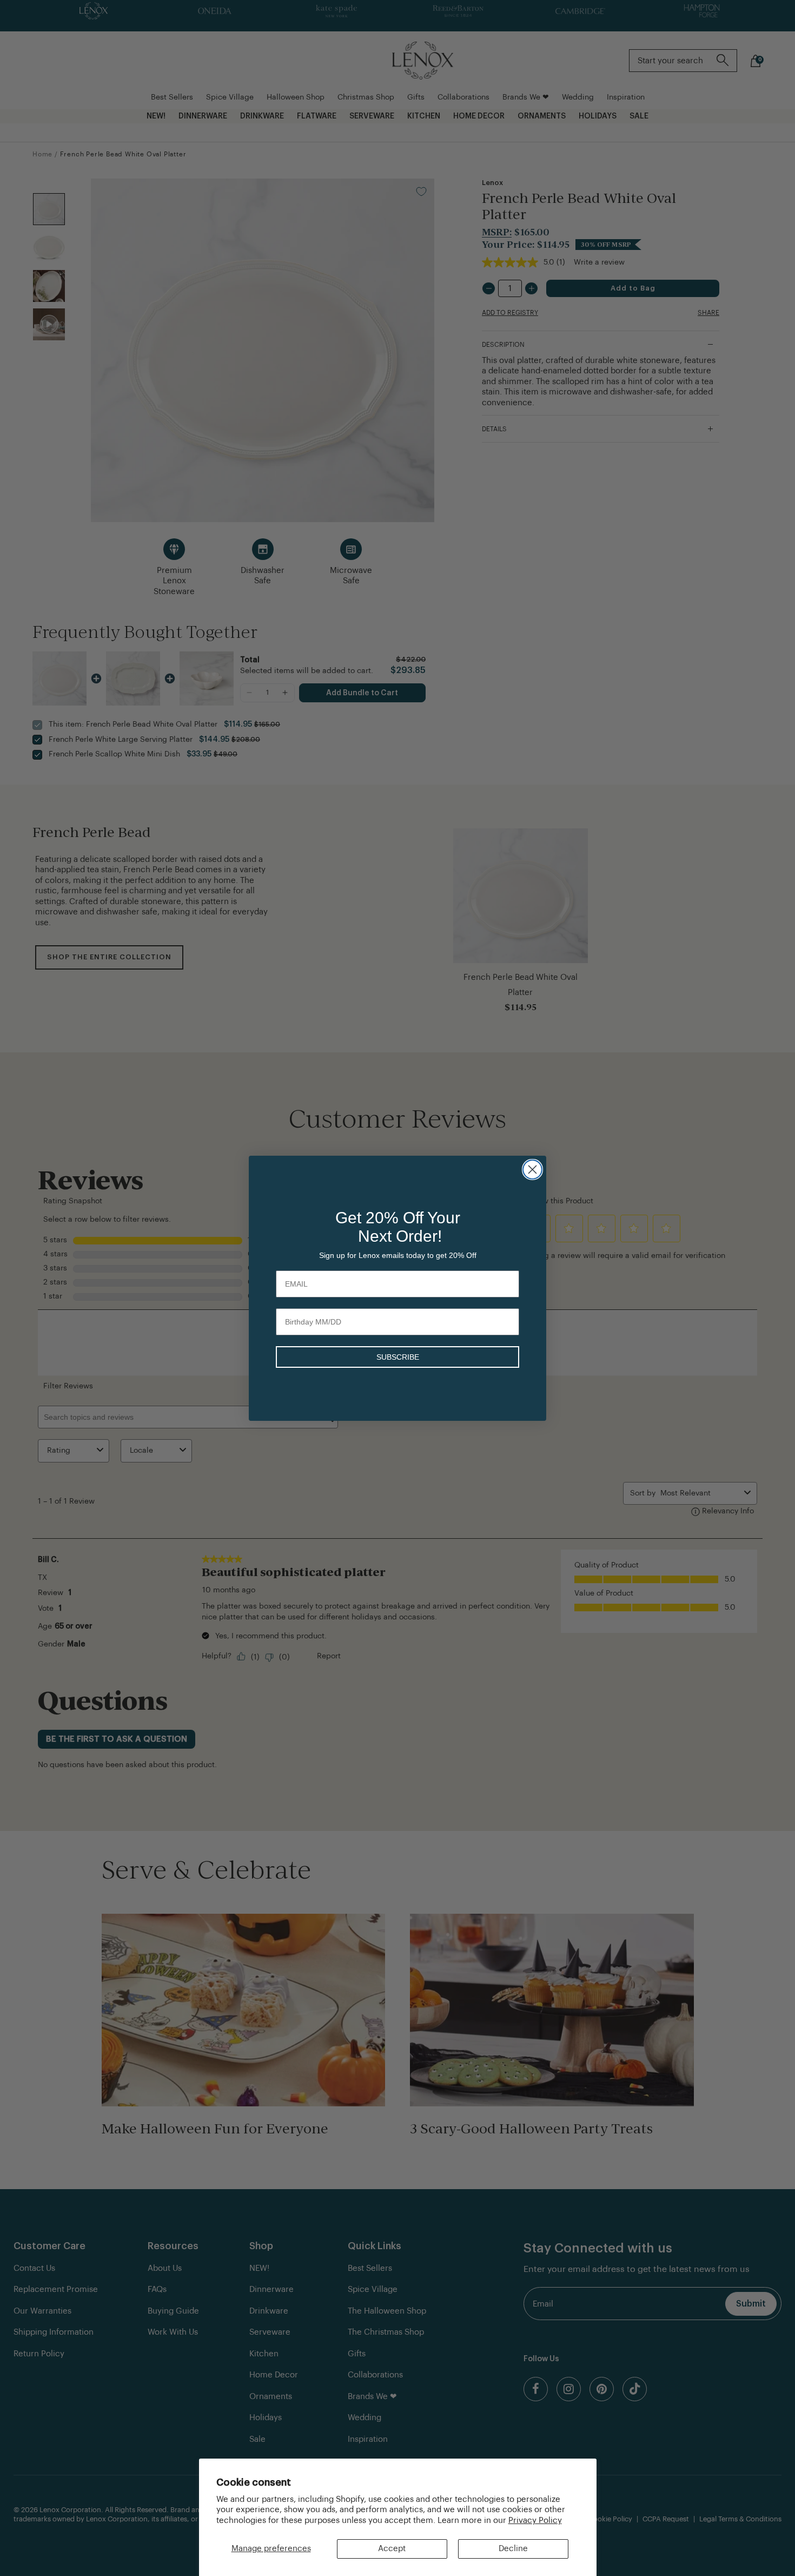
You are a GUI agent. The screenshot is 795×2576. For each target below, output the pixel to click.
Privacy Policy (535, 2521)
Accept (392, 2549)
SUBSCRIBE (398, 1357)
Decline (513, 2549)
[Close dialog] (532, 1170)
